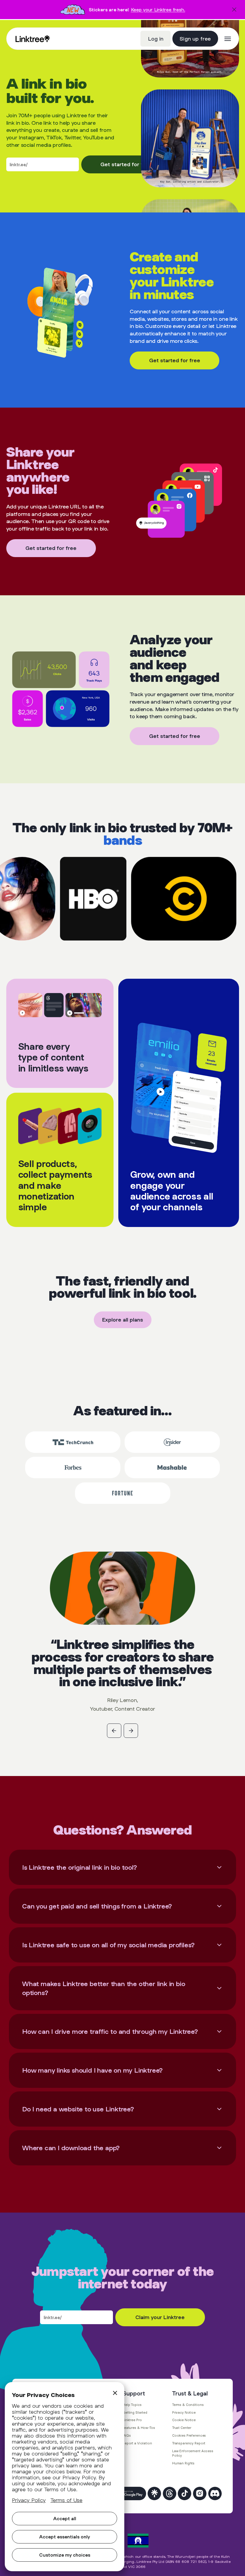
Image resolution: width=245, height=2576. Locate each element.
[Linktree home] (33, 39)
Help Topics (132, 2405)
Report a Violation (137, 2443)
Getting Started (135, 2412)
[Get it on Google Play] (130, 2493)
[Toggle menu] (228, 39)
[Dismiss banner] (234, 10)
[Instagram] (200, 2493)
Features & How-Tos (139, 2428)
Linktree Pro (132, 2420)
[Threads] (170, 2493)
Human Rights (183, 2463)
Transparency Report (189, 2443)
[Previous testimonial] (114, 1731)
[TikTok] (184, 2493)
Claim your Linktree (160, 2317)
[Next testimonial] (131, 1731)
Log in (156, 38)
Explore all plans (123, 1320)
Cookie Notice (184, 2420)
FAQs (127, 2435)
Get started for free (126, 164)
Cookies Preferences (189, 2435)
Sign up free (195, 38)
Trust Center (182, 2428)
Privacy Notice (184, 2412)
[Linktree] (154, 2493)
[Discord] (215, 2493)
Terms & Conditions (188, 2405)
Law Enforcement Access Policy (193, 2453)
